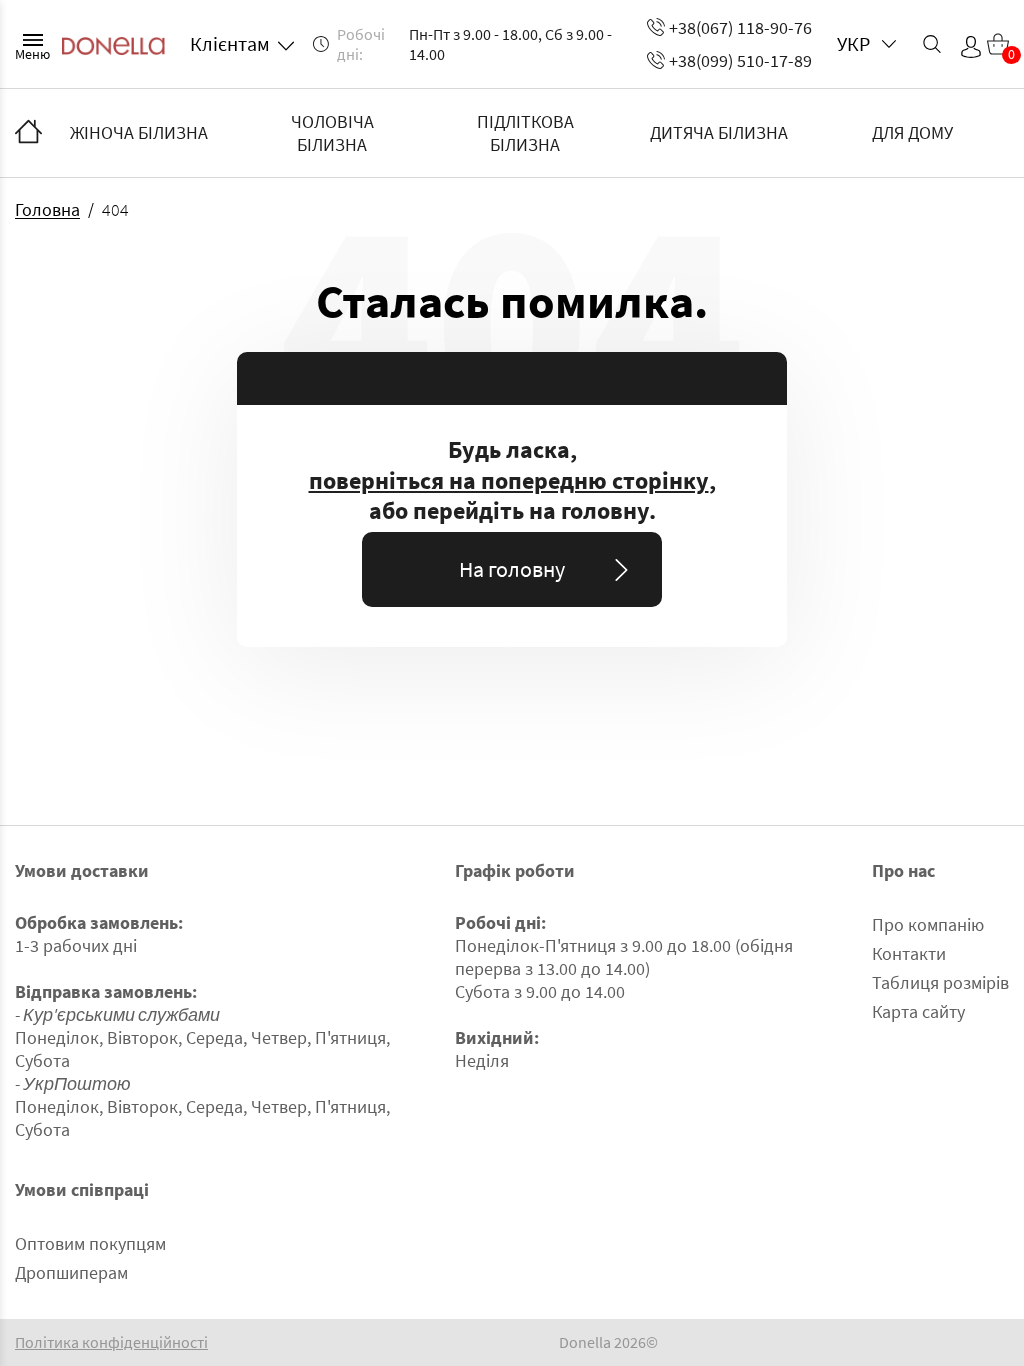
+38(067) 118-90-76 (740, 27)
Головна (47, 209)
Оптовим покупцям (90, 1243)
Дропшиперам (71, 1272)
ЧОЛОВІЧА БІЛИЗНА (332, 133)
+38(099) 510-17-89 (740, 60)
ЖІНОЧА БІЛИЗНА (139, 132)
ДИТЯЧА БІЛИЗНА (719, 132)
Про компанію (928, 924)
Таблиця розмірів (940, 982)
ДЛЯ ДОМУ (912, 132)
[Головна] (28, 133)
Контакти (909, 953)
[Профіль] (971, 47)
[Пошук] (932, 44)
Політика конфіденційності (111, 1342)
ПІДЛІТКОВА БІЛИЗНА (525, 133)
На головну (512, 569)
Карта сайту (918, 1011)
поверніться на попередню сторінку (509, 481)
